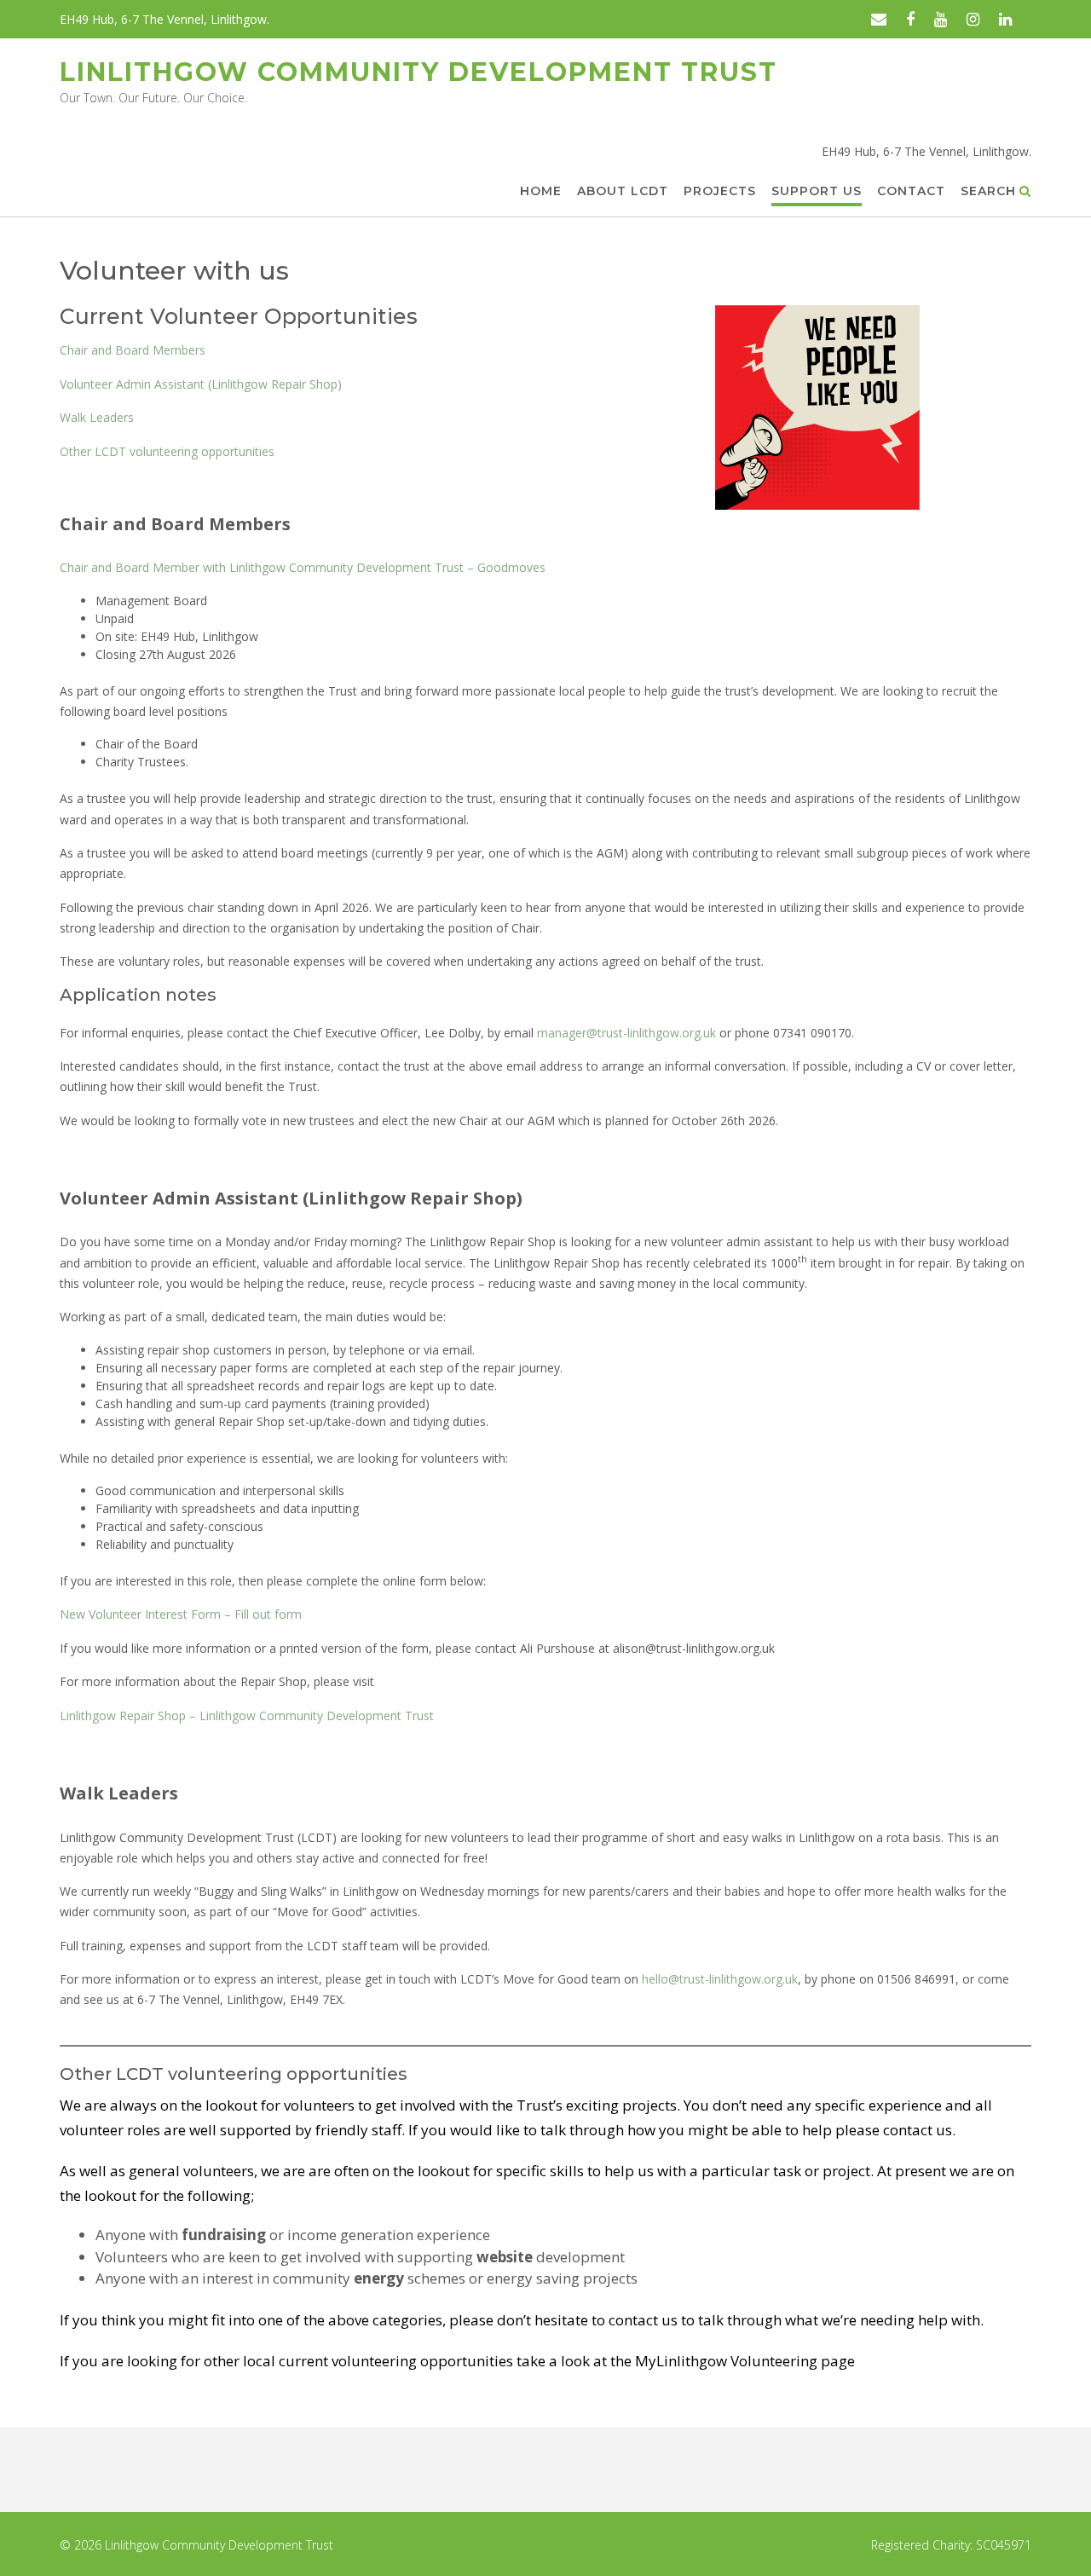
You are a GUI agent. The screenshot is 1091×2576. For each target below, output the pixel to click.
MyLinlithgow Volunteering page (745, 2361)
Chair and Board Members (133, 350)
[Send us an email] (879, 19)
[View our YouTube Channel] (941, 19)
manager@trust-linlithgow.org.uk (626, 1033)
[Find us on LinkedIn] (1005, 19)
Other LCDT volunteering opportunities (167, 451)
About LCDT (623, 191)
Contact (911, 191)
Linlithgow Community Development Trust (419, 72)
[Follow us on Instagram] (973, 19)
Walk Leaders (97, 417)
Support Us (817, 191)
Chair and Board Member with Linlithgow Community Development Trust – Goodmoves (303, 567)
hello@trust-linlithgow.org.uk (720, 1979)
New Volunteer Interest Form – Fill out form (181, 1614)
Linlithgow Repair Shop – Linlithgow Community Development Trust (247, 1715)
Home (541, 191)
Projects (720, 191)
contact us (918, 2130)
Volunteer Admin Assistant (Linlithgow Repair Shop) (201, 384)
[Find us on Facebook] (910, 19)
